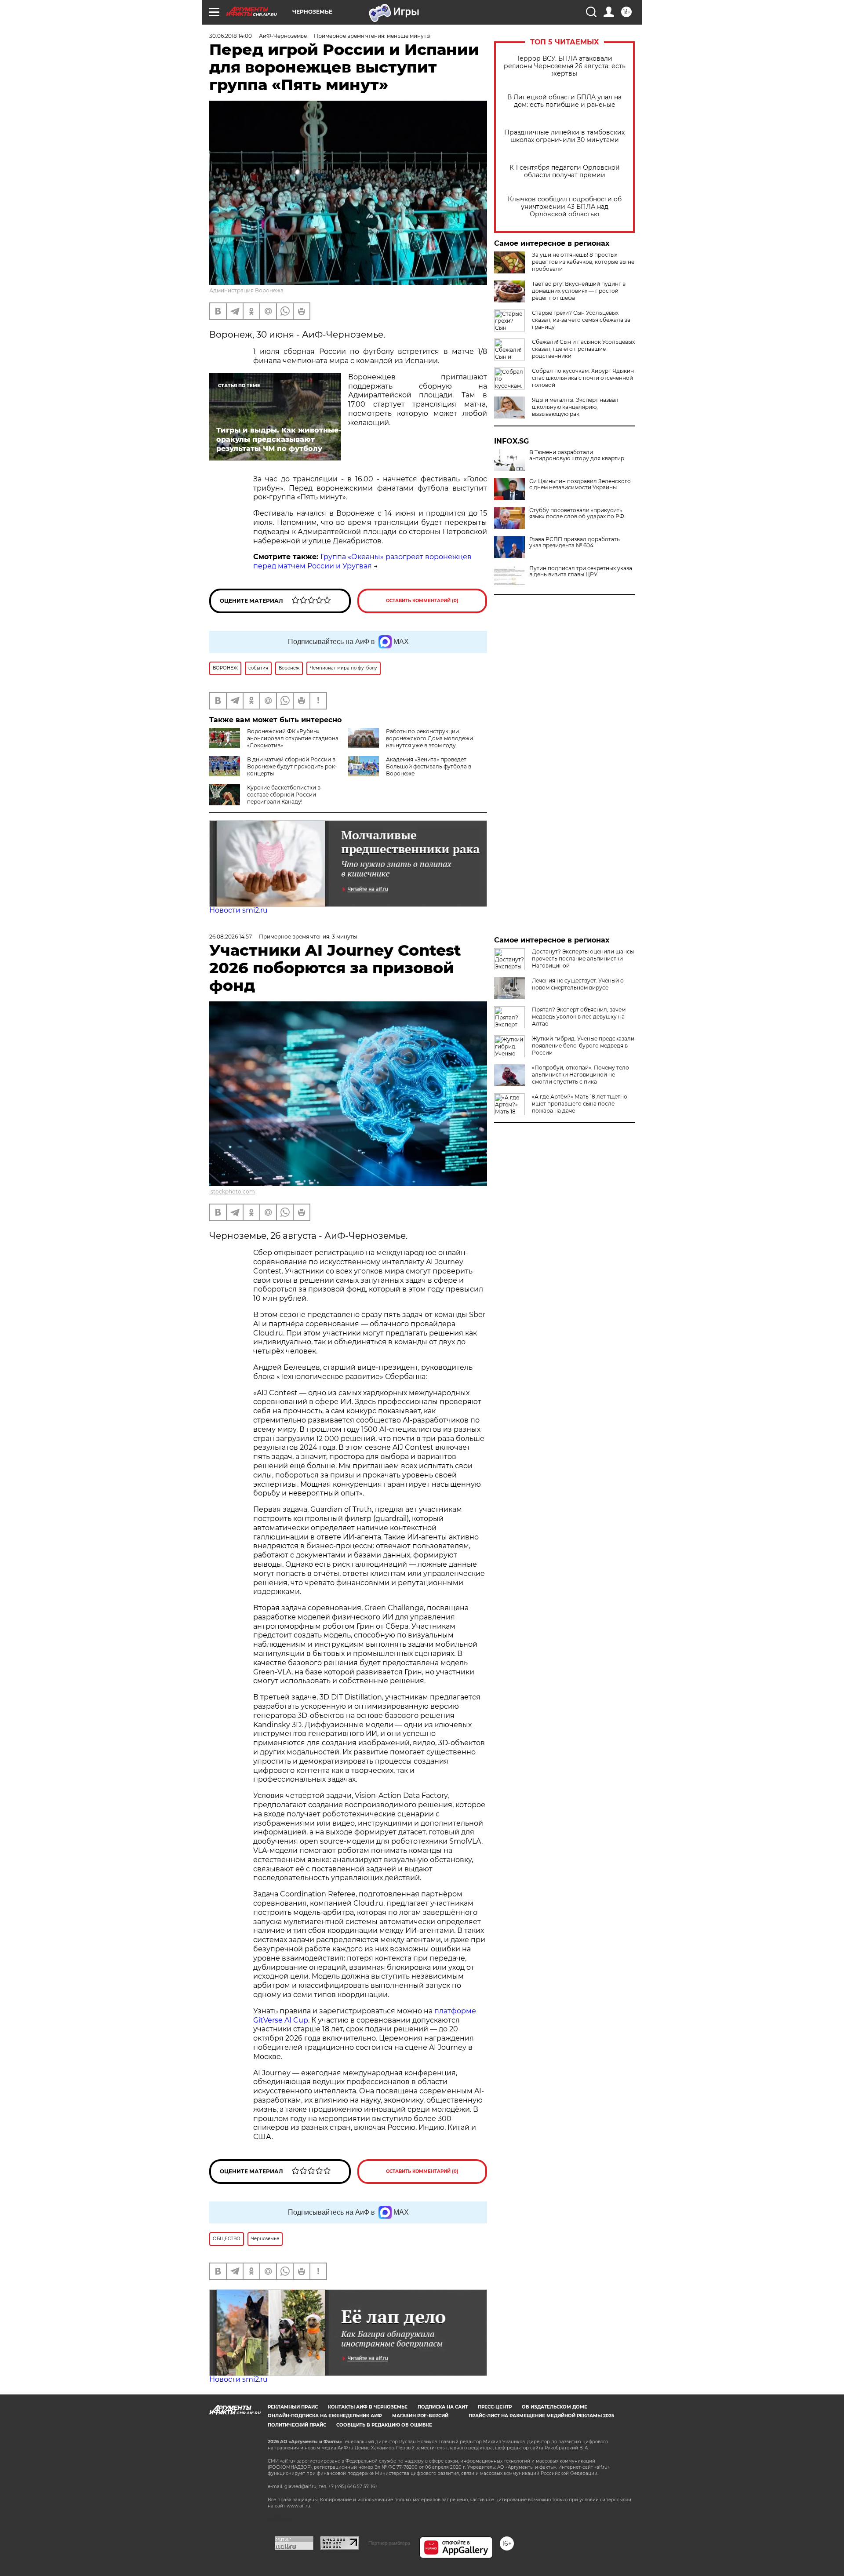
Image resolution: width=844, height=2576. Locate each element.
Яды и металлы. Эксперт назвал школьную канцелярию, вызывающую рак (575, 407)
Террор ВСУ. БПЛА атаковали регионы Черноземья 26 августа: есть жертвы (565, 66)
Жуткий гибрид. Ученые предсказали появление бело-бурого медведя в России (583, 1046)
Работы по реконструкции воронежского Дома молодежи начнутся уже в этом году (429, 738)
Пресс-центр (495, 2407)
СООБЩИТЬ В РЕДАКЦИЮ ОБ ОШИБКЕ (384, 2425)
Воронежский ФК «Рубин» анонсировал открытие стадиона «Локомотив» (293, 738)
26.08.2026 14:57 (231, 937)
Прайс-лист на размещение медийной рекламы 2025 (541, 2416)
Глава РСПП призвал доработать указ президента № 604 (575, 542)
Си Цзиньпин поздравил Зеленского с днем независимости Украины (580, 484)
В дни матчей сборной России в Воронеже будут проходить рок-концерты (292, 766)
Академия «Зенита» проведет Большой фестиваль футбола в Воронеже (429, 766)
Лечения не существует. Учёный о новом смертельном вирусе (578, 984)
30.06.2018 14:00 (231, 36)
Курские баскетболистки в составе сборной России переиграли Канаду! (284, 795)
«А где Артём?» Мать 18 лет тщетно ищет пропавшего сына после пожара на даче (580, 1104)
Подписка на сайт (443, 2407)
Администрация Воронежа (246, 290)
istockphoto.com (232, 1192)
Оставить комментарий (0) (422, 601)
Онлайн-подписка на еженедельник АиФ (325, 2416)
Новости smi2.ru (238, 910)
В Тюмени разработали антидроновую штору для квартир (577, 455)
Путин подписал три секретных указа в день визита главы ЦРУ (581, 571)
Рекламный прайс (293, 2407)
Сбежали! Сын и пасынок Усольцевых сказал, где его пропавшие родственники (583, 349)
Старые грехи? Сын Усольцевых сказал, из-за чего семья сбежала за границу (581, 320)
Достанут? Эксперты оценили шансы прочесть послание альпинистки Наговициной (583, 959)
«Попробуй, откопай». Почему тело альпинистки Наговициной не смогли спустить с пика (580, 1075)
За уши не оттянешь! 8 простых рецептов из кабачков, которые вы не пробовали (583, 262)
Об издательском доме (555, 2407)
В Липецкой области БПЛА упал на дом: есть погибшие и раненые (564, 101)
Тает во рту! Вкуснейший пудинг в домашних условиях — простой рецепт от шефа (579, 291)
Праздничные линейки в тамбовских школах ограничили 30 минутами (564, 136)
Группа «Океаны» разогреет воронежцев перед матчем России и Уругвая (362, 561)
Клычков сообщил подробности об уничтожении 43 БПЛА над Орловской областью (565, 207)
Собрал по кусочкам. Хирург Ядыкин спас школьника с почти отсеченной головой (583, 378)
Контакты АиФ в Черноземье (368, 2407)
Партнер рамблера (389, 2543)
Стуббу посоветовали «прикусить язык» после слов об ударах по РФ (577, 513)
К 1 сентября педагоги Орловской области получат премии (565, 171)
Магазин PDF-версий (420, 2416)
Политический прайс (297, 2425)
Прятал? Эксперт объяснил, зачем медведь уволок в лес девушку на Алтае (579, 1017)
